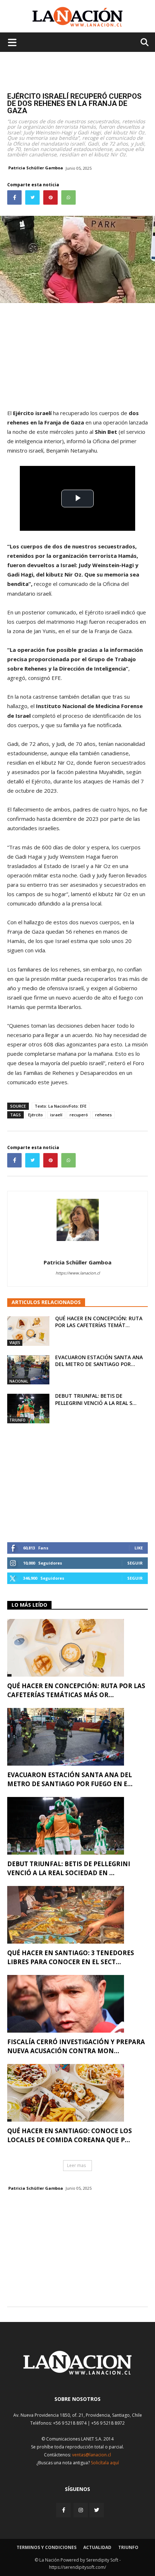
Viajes (15, 1343)
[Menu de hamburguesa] (12, 42)
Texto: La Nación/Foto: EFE (61, 1106)
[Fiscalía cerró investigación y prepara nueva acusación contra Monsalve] (77, 2004)
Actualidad (97, 2547)
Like (139, 1548)
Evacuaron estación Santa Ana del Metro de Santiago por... (99, 1361)
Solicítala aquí (105, 2463)
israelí (56, 1115)
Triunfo (17, 1420)
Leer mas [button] (76, 2165)
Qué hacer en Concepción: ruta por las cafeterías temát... (99, 1322)
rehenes (103, 1115)
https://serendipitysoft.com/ (77, 2567)
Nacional (19, 1381)
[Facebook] (64, 2510)
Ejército (36, 1115)
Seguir (135, 1563)
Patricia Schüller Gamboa (36, 168)
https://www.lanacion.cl (78, 1273)
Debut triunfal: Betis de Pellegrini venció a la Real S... (96, 1399)
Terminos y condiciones (46, 2547)
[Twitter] (97, 2510)
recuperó (79, 1115)
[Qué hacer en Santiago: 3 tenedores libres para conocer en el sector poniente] (77, 1915)
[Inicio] (77, 2373)
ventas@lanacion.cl (92, 2455)
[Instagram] (81, 2510)
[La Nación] (77, 17)
